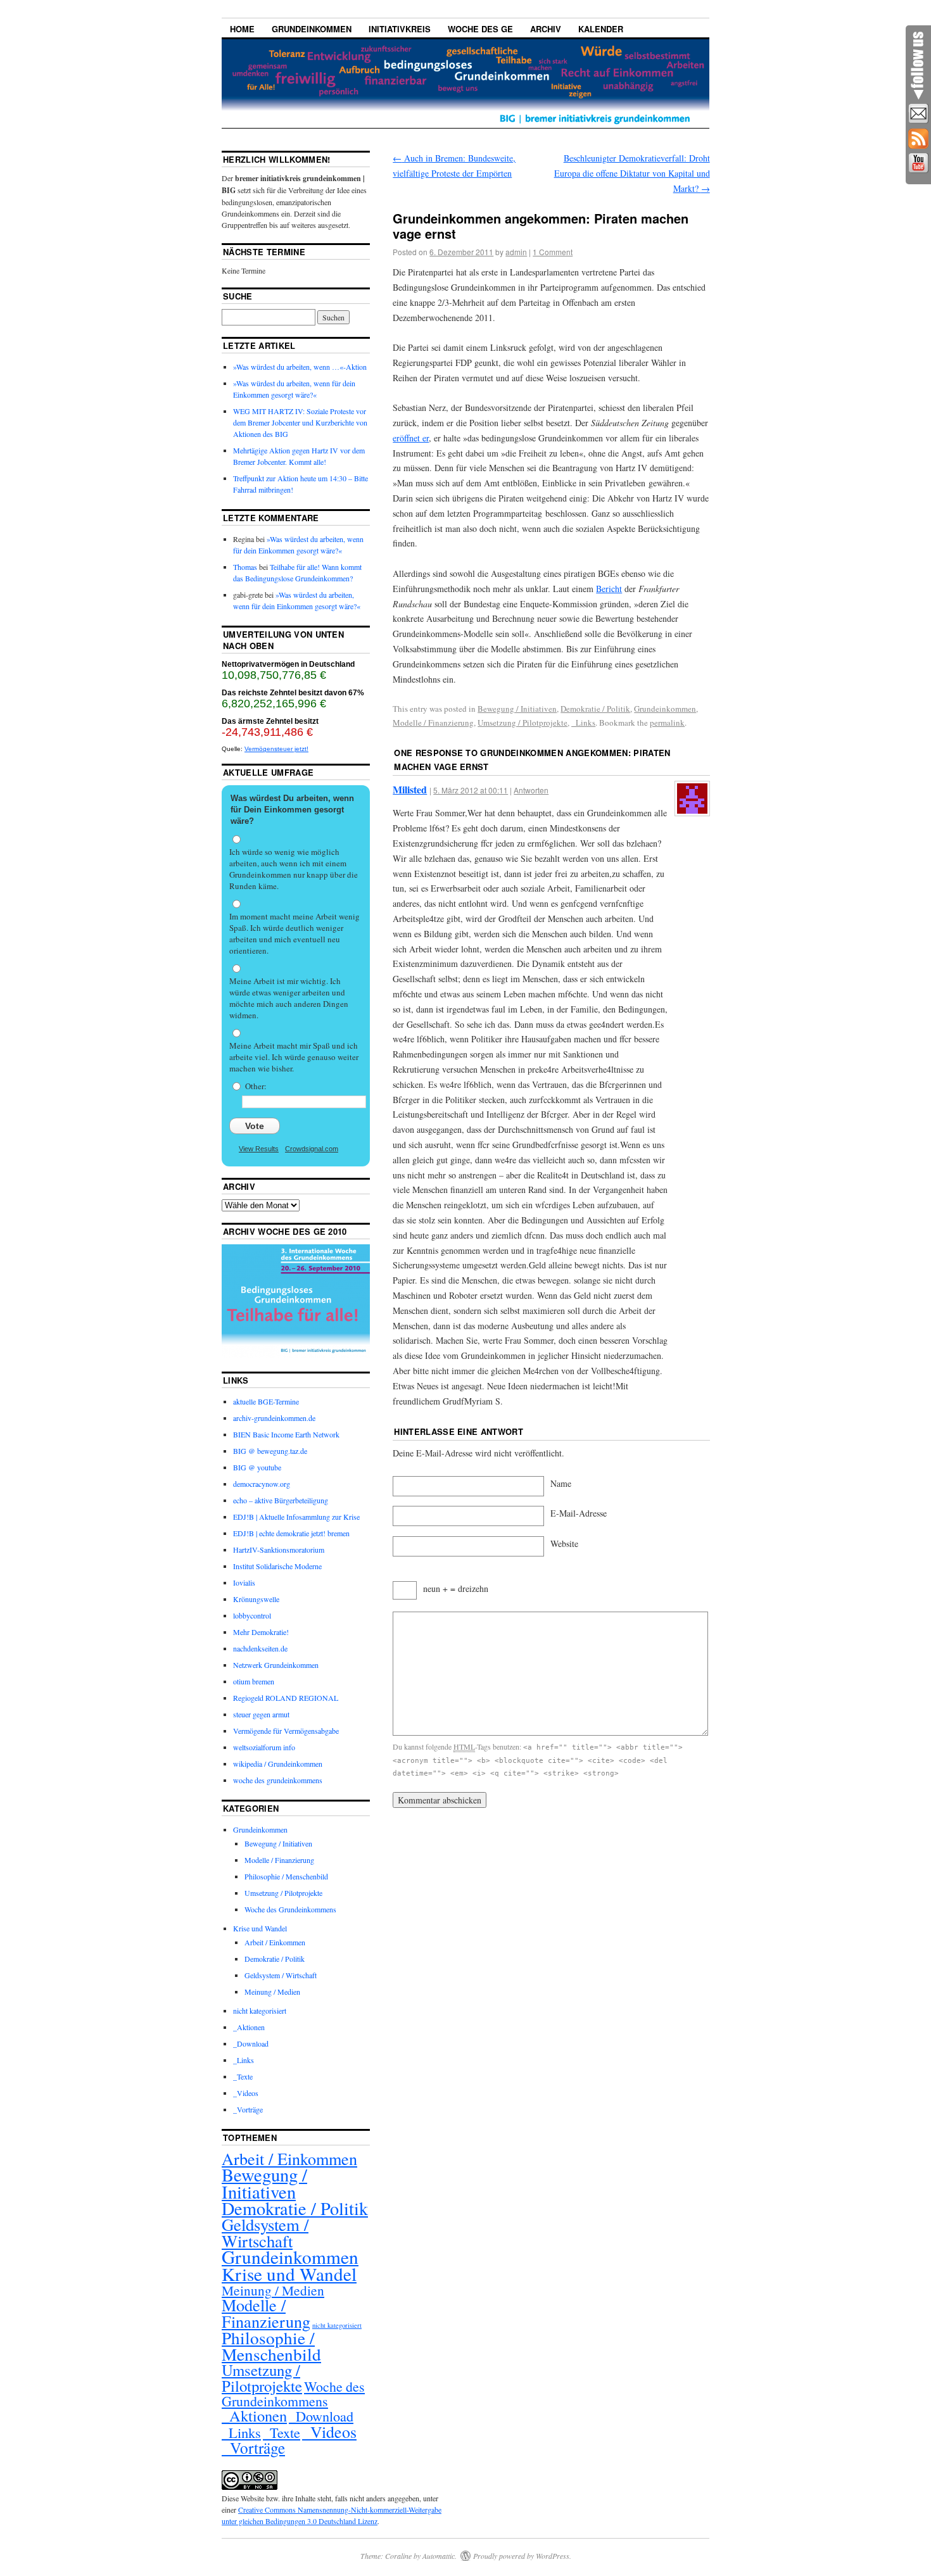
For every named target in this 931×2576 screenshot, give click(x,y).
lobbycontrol (252, 1615)
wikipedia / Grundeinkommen (278, 1764)
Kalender (601, 29)
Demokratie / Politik (595, 709)
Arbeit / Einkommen (275, 1942)
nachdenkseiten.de (260, 1648)
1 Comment (553, 252)
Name (561, 1483)
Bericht (609, 589)
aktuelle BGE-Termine (266, 1401)
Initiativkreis (400, 29)
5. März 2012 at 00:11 (471, 790)
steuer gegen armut (261, 1714)
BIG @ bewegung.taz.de (270, 1451)
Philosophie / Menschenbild (286, 1876)
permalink (667, 723)
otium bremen (254, 1681)
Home (242, 29)
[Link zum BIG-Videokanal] (918, 163)
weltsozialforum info (264, 1747)
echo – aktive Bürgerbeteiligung (281, 1500)
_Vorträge (248, 2109)
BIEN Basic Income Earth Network (286, 1434)
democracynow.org (262, 1484)
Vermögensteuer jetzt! (276, 749)
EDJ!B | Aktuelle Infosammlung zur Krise (296, 1517)
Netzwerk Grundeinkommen (276, 1665)
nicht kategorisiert (260, 2011)
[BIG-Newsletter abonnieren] (918, 114)
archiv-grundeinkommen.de (274, 1418)
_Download (251, 2043)
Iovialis (244, 1582)
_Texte (243, 2076)
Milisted (410, 789)
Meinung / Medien (272, 1992)
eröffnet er (411, 438)
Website (564, 1544)
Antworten (531, 790)
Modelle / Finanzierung (433, 723)
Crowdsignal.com (312, 1149)
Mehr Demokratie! (261, 1632)
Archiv (546, 29)
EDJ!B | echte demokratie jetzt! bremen (291, 1533)
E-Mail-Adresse (579, 1513)
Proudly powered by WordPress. (522, 2556)
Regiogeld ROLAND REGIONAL (286, 1698)
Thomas (245, 567)
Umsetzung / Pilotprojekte (522, 723)
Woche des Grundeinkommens (290, 1909)
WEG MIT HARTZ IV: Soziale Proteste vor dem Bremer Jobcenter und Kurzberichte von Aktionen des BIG (300, 422)
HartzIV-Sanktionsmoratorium (279, 1550)
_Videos (246, 2093)
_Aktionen (249, 2027)
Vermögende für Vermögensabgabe (286, 1731)
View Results (259, 1149)
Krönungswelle (256, 1599)
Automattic (439, 2556)
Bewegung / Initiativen (517, 709)
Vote (255, 1126)
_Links (583, 723)
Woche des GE (480, 29)
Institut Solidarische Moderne (277, 1566)
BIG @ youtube (257, 1467)
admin (516, 252)
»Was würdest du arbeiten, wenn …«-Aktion (300, 367)
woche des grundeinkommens (278, 1780)
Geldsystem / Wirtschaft (281, 1975)
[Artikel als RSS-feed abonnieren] (918, 139)
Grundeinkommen (312, 29)
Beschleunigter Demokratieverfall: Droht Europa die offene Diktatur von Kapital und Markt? (632, 173)
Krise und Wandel (260, 1928)
